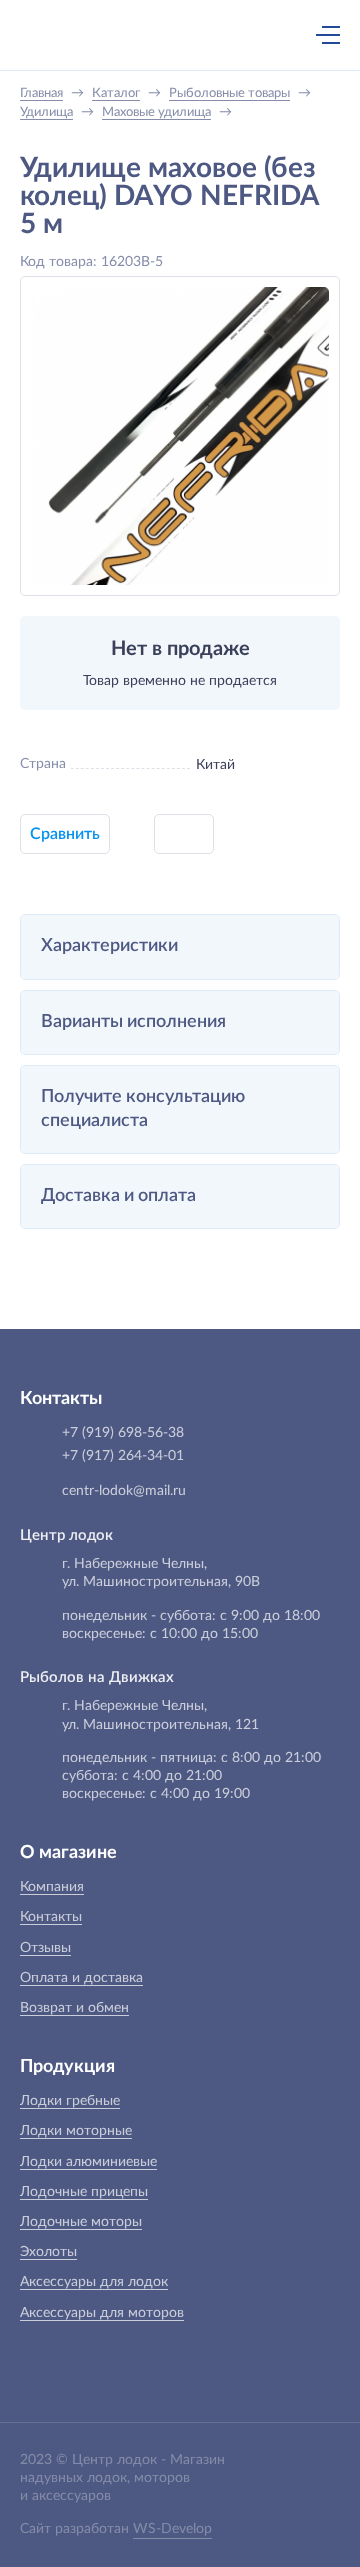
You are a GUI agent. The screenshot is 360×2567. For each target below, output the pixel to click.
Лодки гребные (70, 2101)
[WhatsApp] (175, 37)
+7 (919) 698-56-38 (133, 37)
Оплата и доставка (81, 1978)
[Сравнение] (275, 35)
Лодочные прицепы (84, 2192)
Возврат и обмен (74, 2008)
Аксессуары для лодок (94, 2282)
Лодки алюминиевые (88, 2162)
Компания (52, 1887)
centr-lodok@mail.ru (124, 1491)
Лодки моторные (76, 2131)
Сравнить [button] (65, 834)
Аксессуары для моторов (102, 2313)
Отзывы (45, 1948)
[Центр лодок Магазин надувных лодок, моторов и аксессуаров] (54, 35)
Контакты (51, 1917)
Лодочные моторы (81, 2222)
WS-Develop (172, 2529)
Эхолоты (48, 2252)
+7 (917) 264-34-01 (123, 1456)
